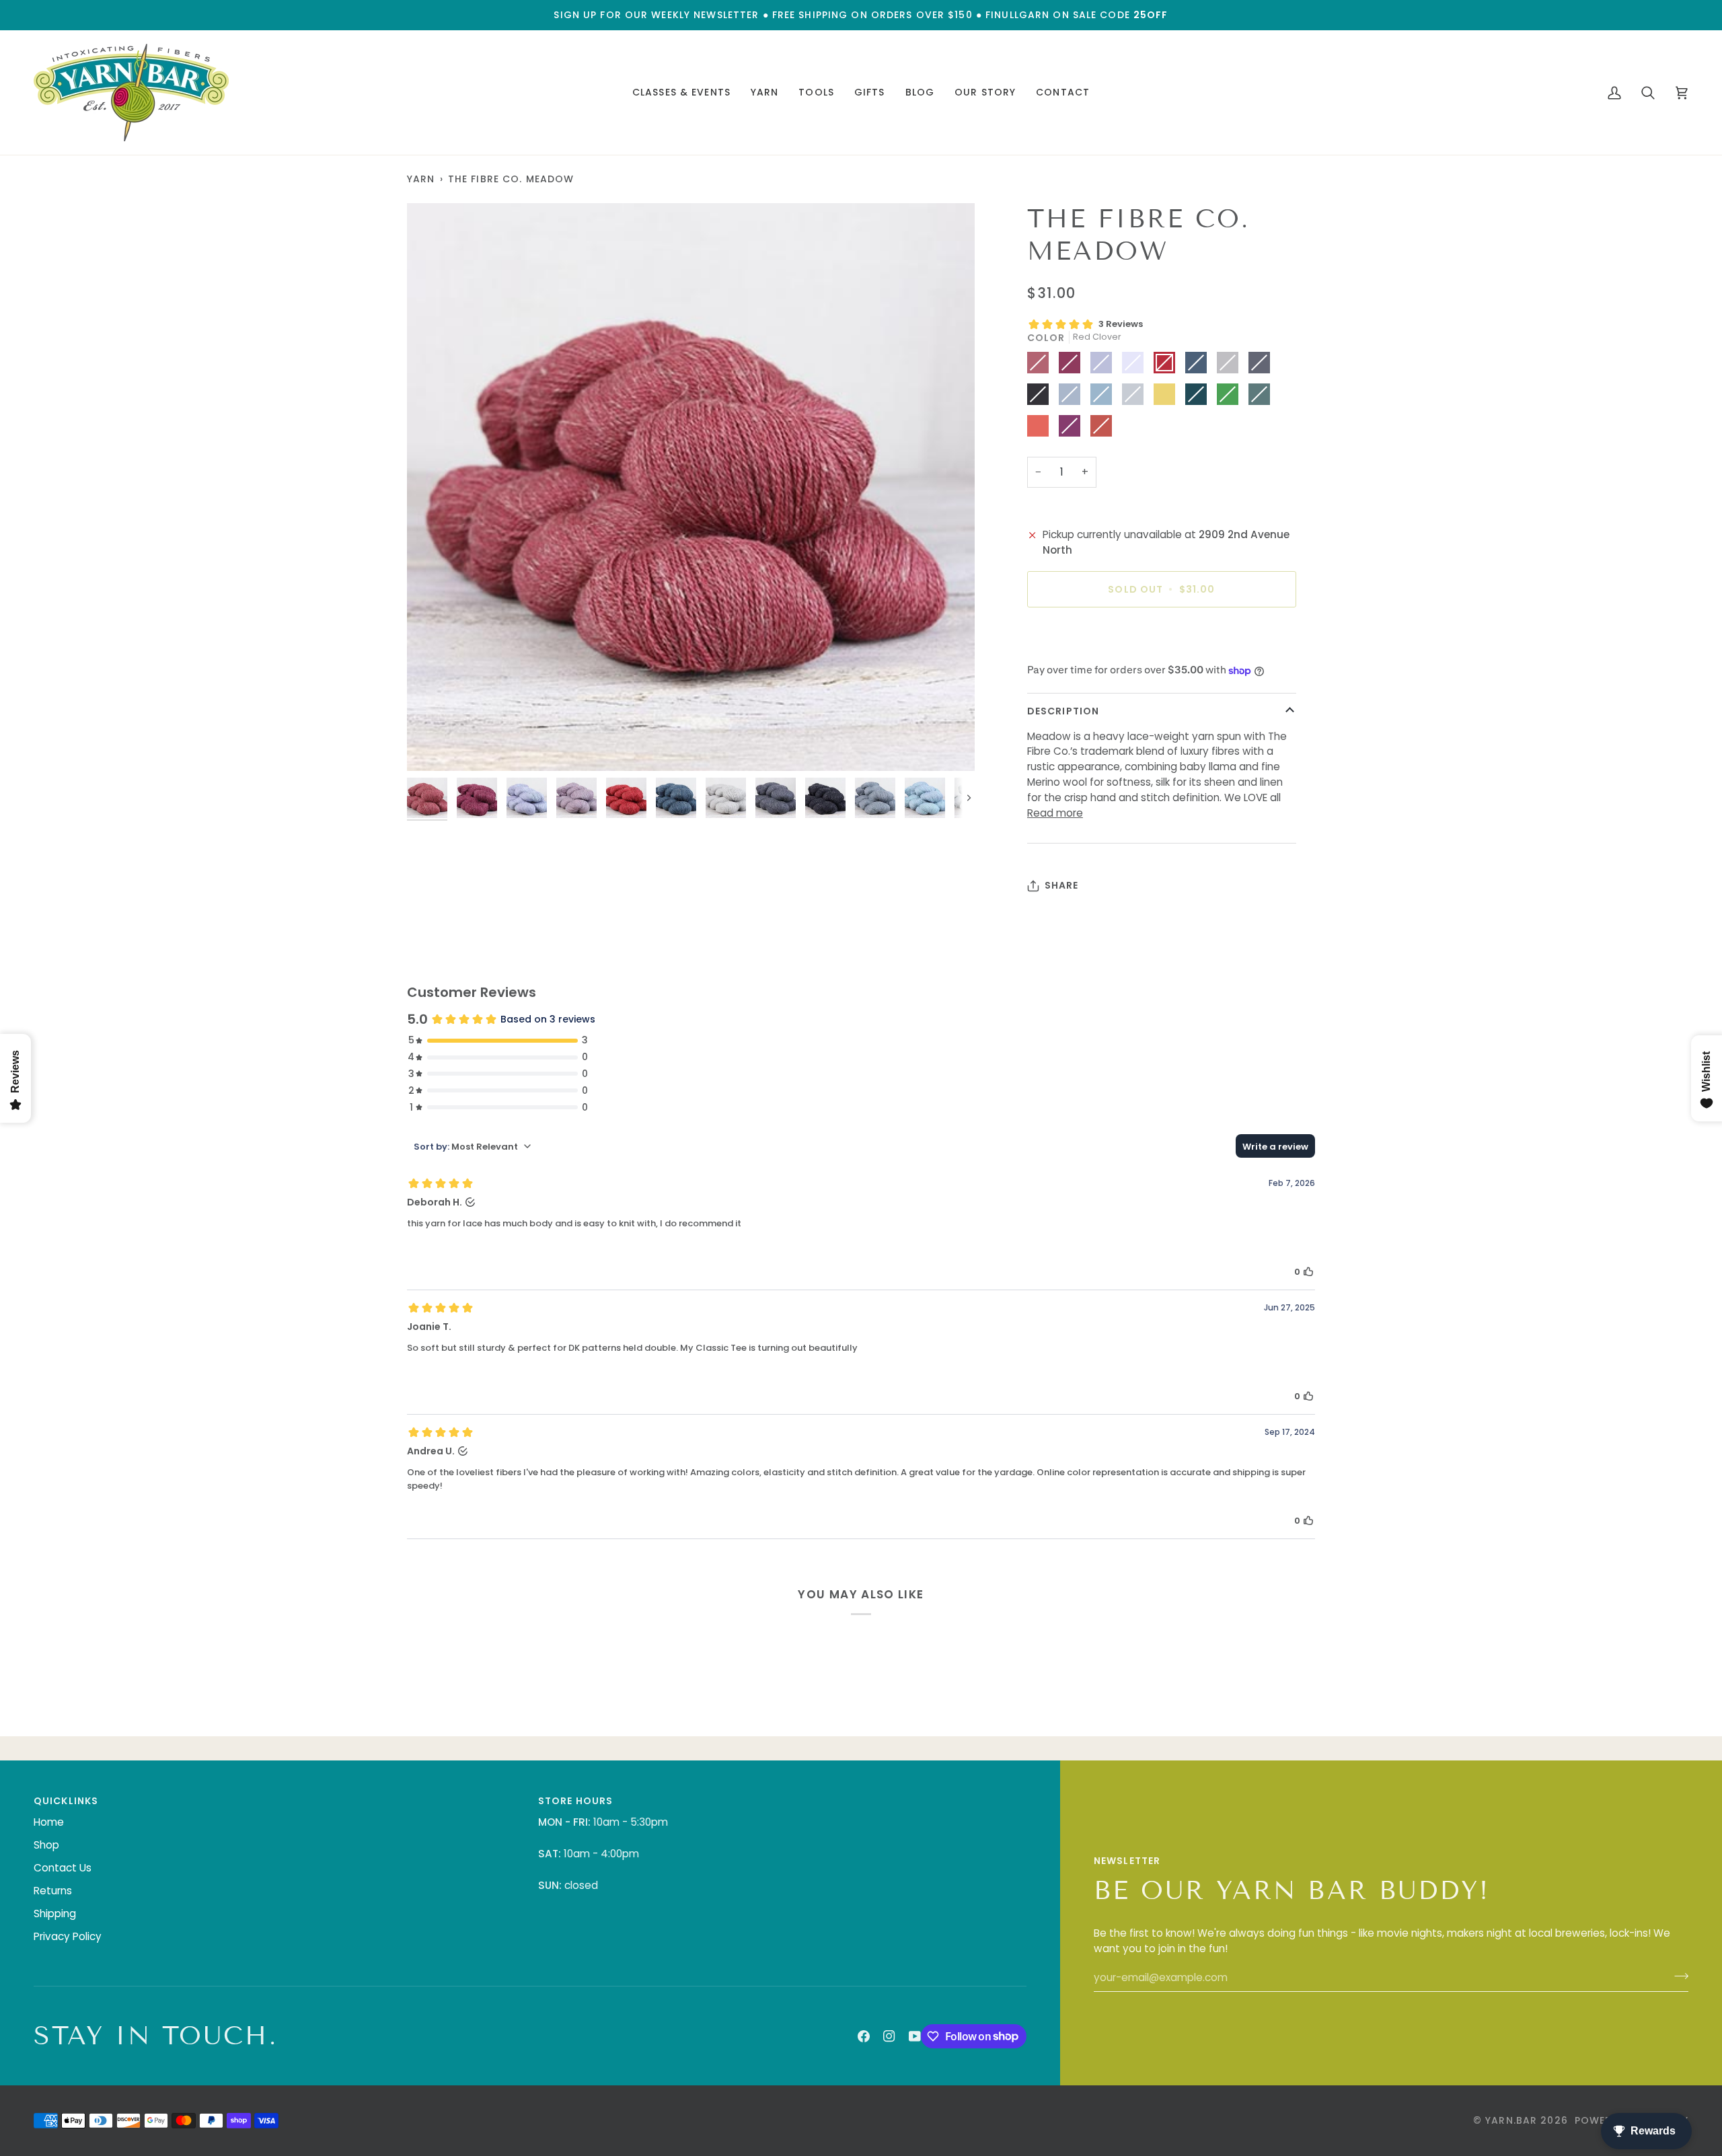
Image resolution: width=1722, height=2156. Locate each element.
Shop (46, 1845)
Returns (53, 1891)
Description (1063, 711)
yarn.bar (1511, 2120)
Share (1062, 885)
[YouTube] (915, 2036)
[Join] (1677, 1976)
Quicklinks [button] (66, 1801)
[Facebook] (864, 2036)
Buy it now (1161, 636)
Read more (1055, 813)
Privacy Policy (68, 1936)
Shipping (55, 1913)
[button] (681, 92)
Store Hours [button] (575, 1801)
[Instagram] (889, 2036)
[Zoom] (691, 487)
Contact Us (63, 1868)
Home (49, 1822)
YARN (421, 179)
